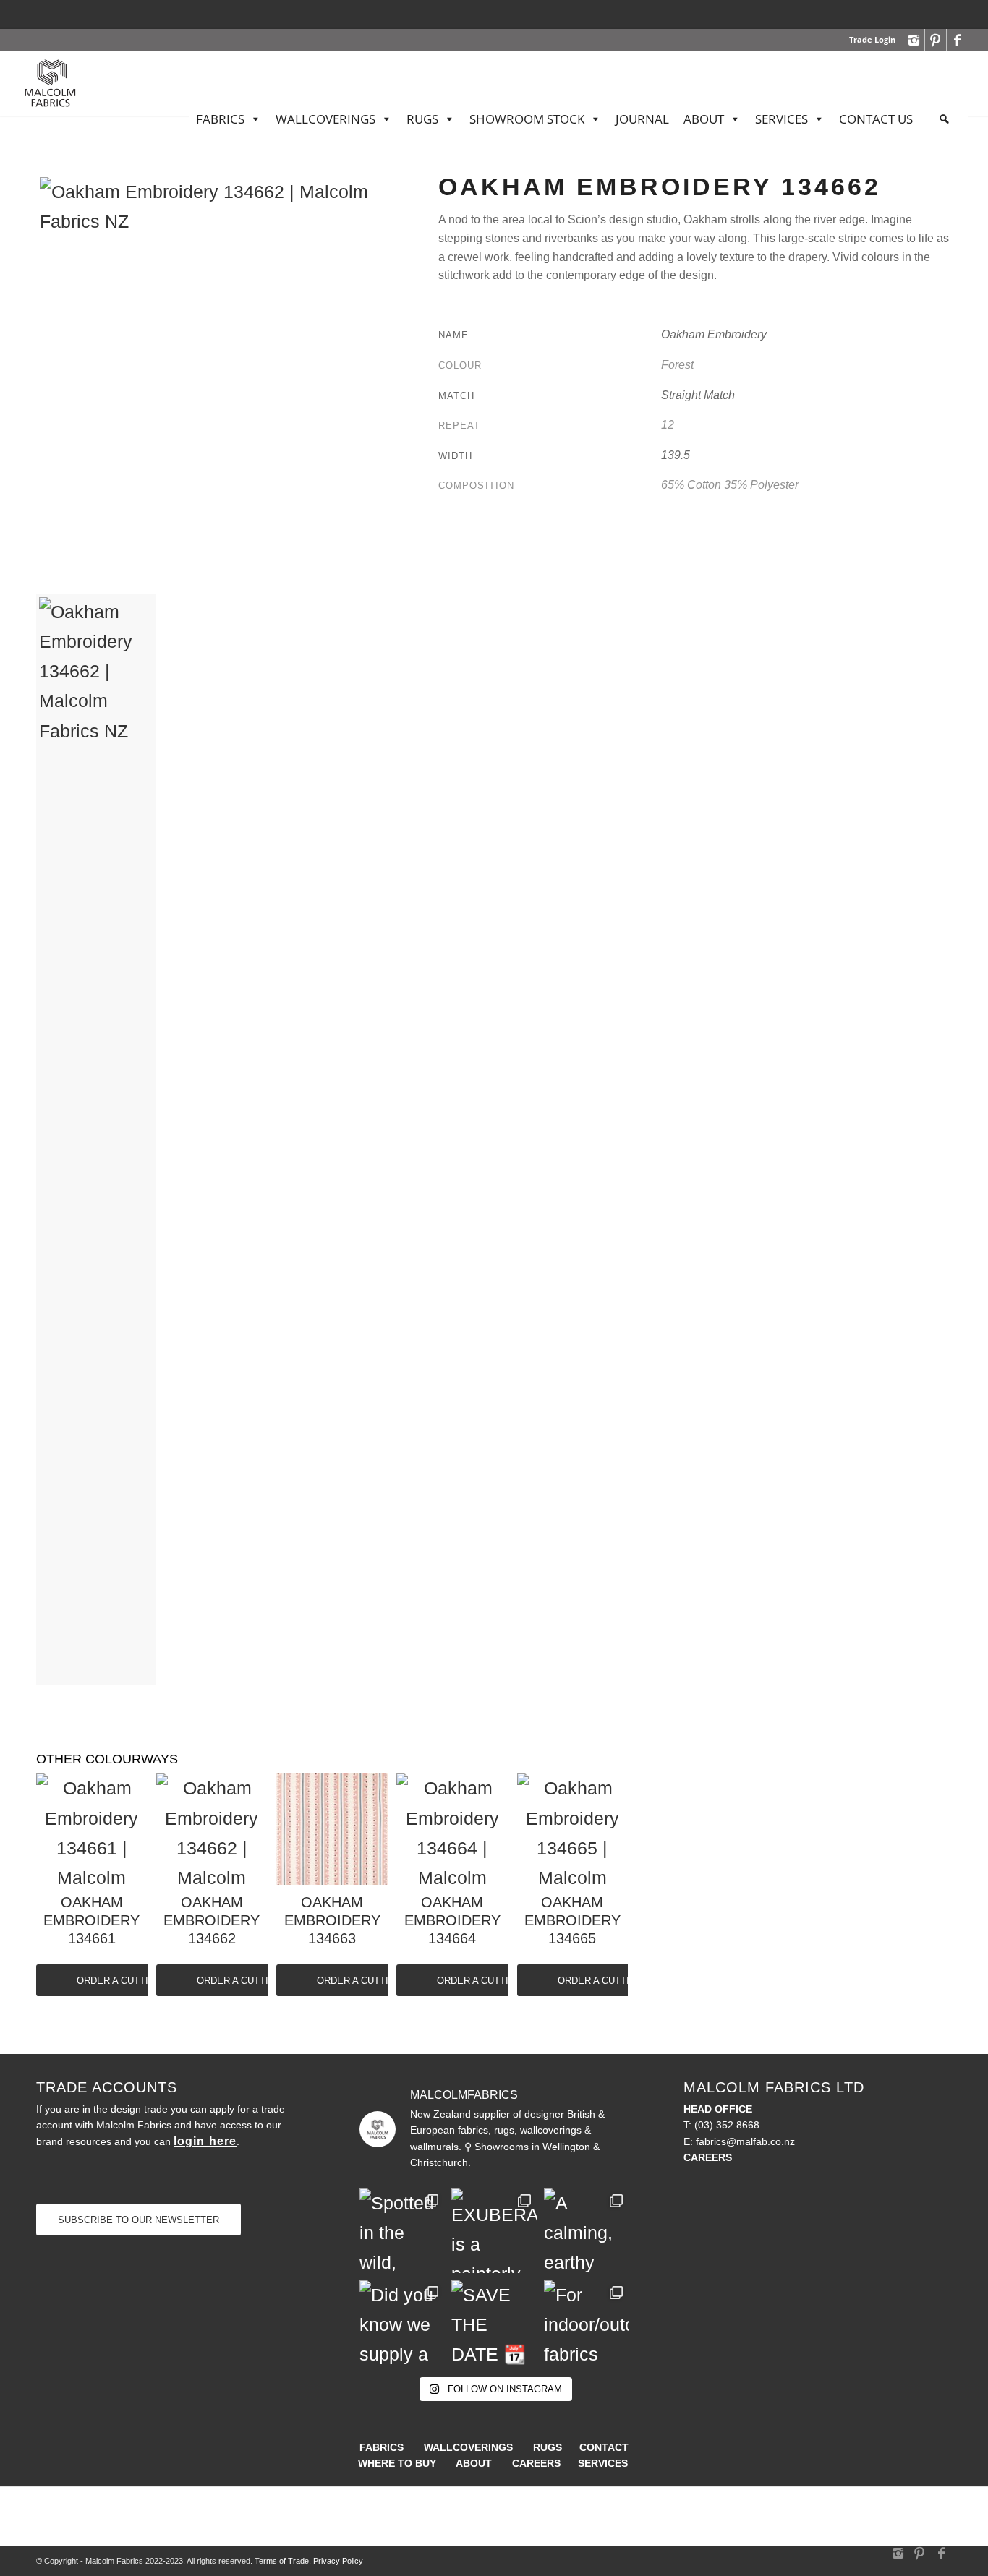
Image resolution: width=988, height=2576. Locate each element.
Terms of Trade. (283, 2561)
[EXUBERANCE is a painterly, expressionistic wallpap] (494, 2231)
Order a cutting (119, 1981)
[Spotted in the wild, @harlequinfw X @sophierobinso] (402, 2231)
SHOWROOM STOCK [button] (527, 119)
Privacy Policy (338, 2561)
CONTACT (604, 2447)
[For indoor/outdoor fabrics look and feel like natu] (586, 2323)
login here (205, 2141)
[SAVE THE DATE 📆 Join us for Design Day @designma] (494, 2323)
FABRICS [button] (220, 119)
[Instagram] (914, 40)
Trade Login (872, 39)
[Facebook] (958, 40)
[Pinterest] (936, 40)
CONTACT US (876, 119)
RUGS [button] (422, 119)
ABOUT (704, 119)
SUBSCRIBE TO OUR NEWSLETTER (139, 2220)
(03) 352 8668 (727, 2125)
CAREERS (536, 2463)
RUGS (548, 2447)
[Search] (944, 119)
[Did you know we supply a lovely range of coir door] (402, 2323)
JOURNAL (642, 119)
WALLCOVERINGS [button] (325, 119)
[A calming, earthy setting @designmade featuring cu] (586, 2231)
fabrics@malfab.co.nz (745, 2141)
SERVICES (782, 119)
